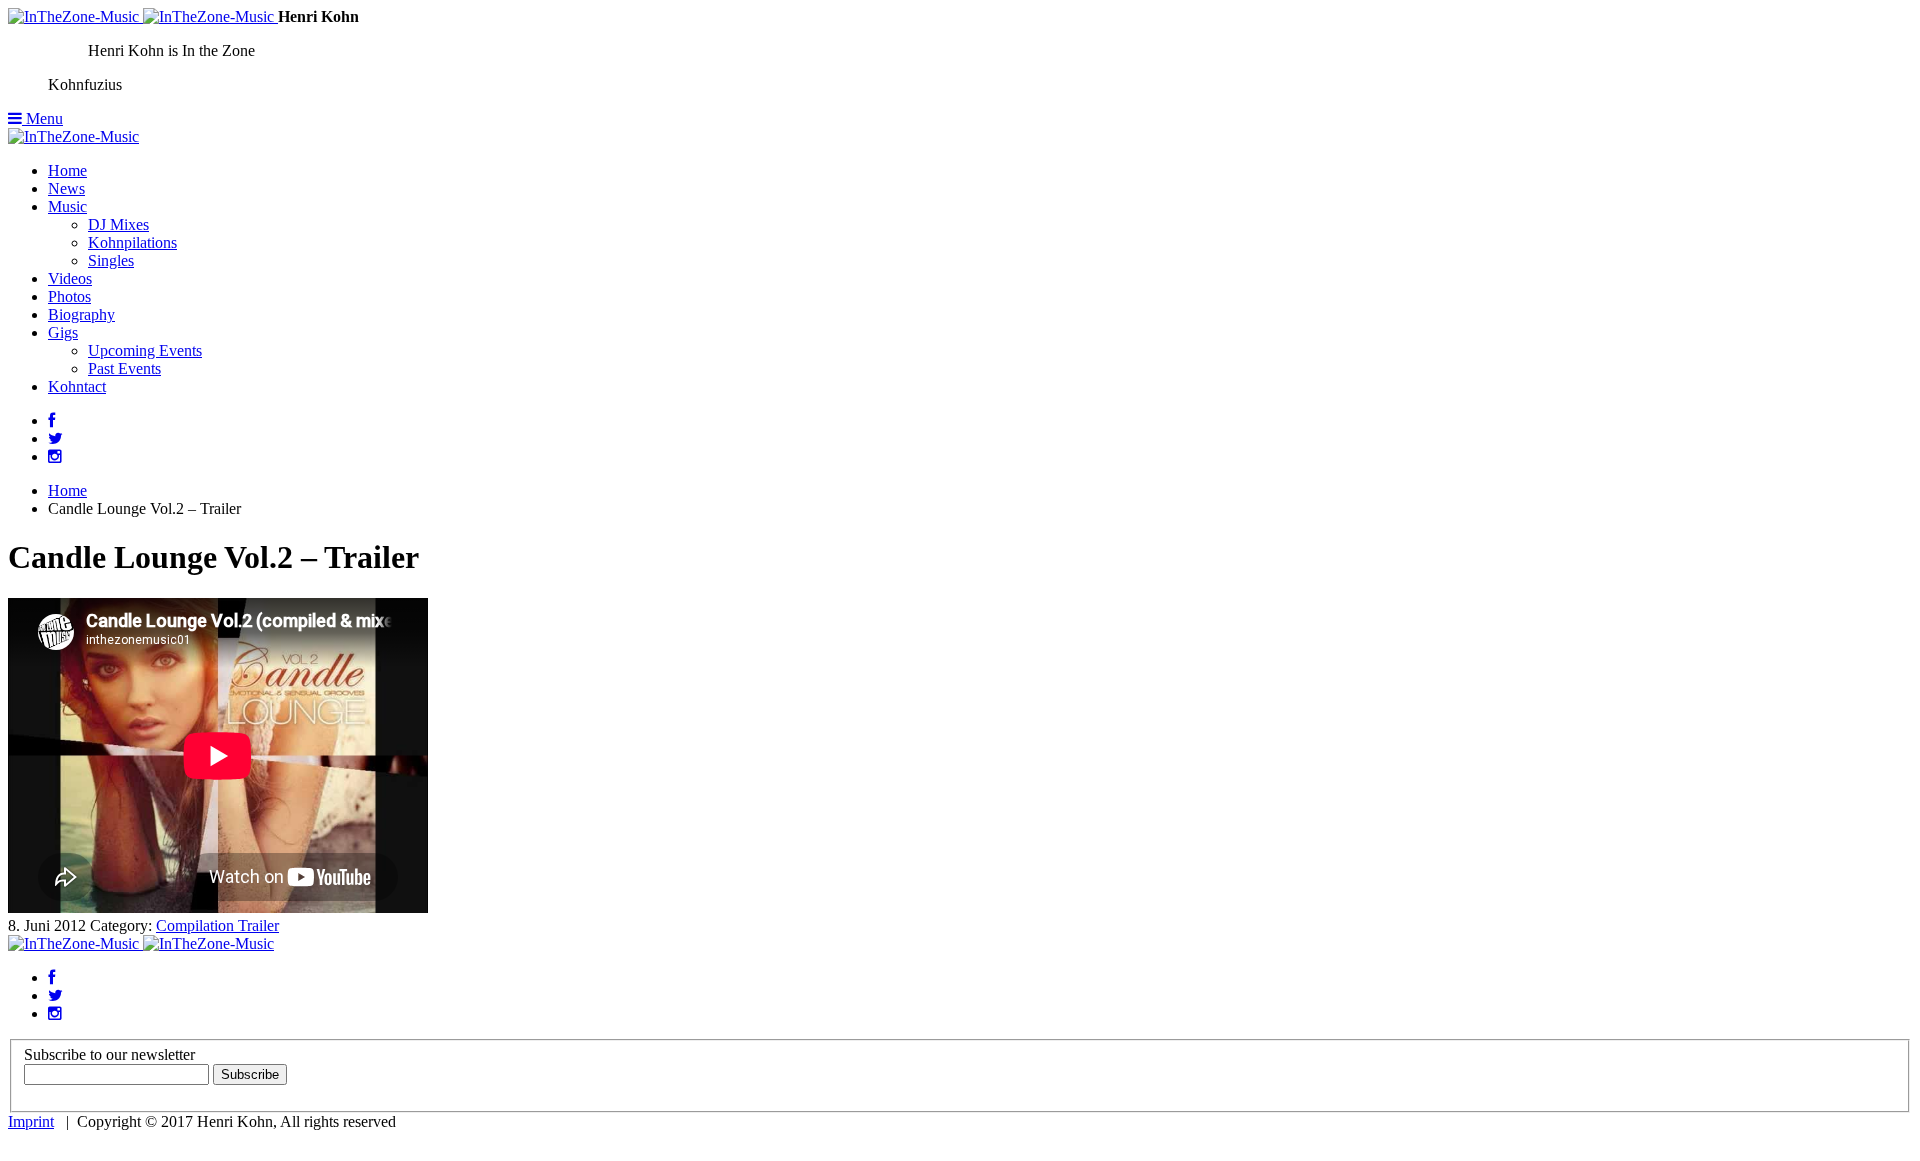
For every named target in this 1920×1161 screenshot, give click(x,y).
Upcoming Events (145, 350)
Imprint (31, 1121)
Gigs (63, 332)
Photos (69, 296)
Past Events (124, 368)
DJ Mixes (118, 224)
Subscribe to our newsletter (109, 1054)
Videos (70, 278)
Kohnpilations (132, 242)
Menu (42, 118)
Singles (111, 260)
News (66, 188)
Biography (81, 314)
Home (67, 170)
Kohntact (77, 386)
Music (67, 206)
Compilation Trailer (217, 925)
